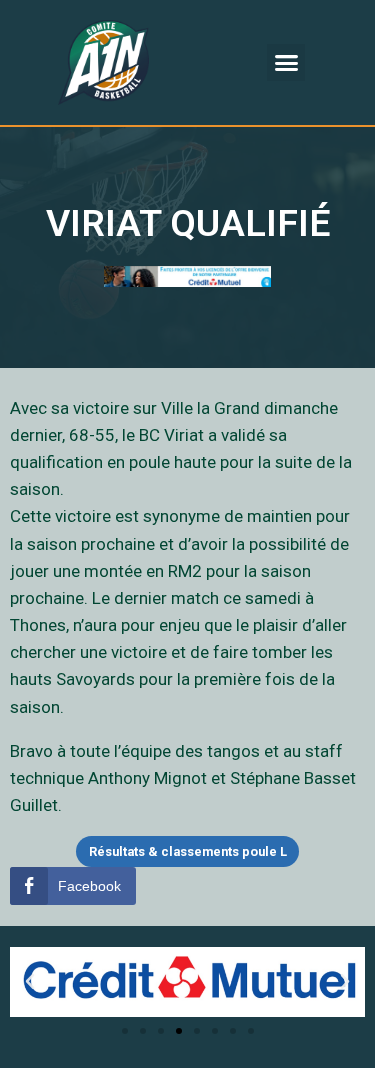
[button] (286, 63)
